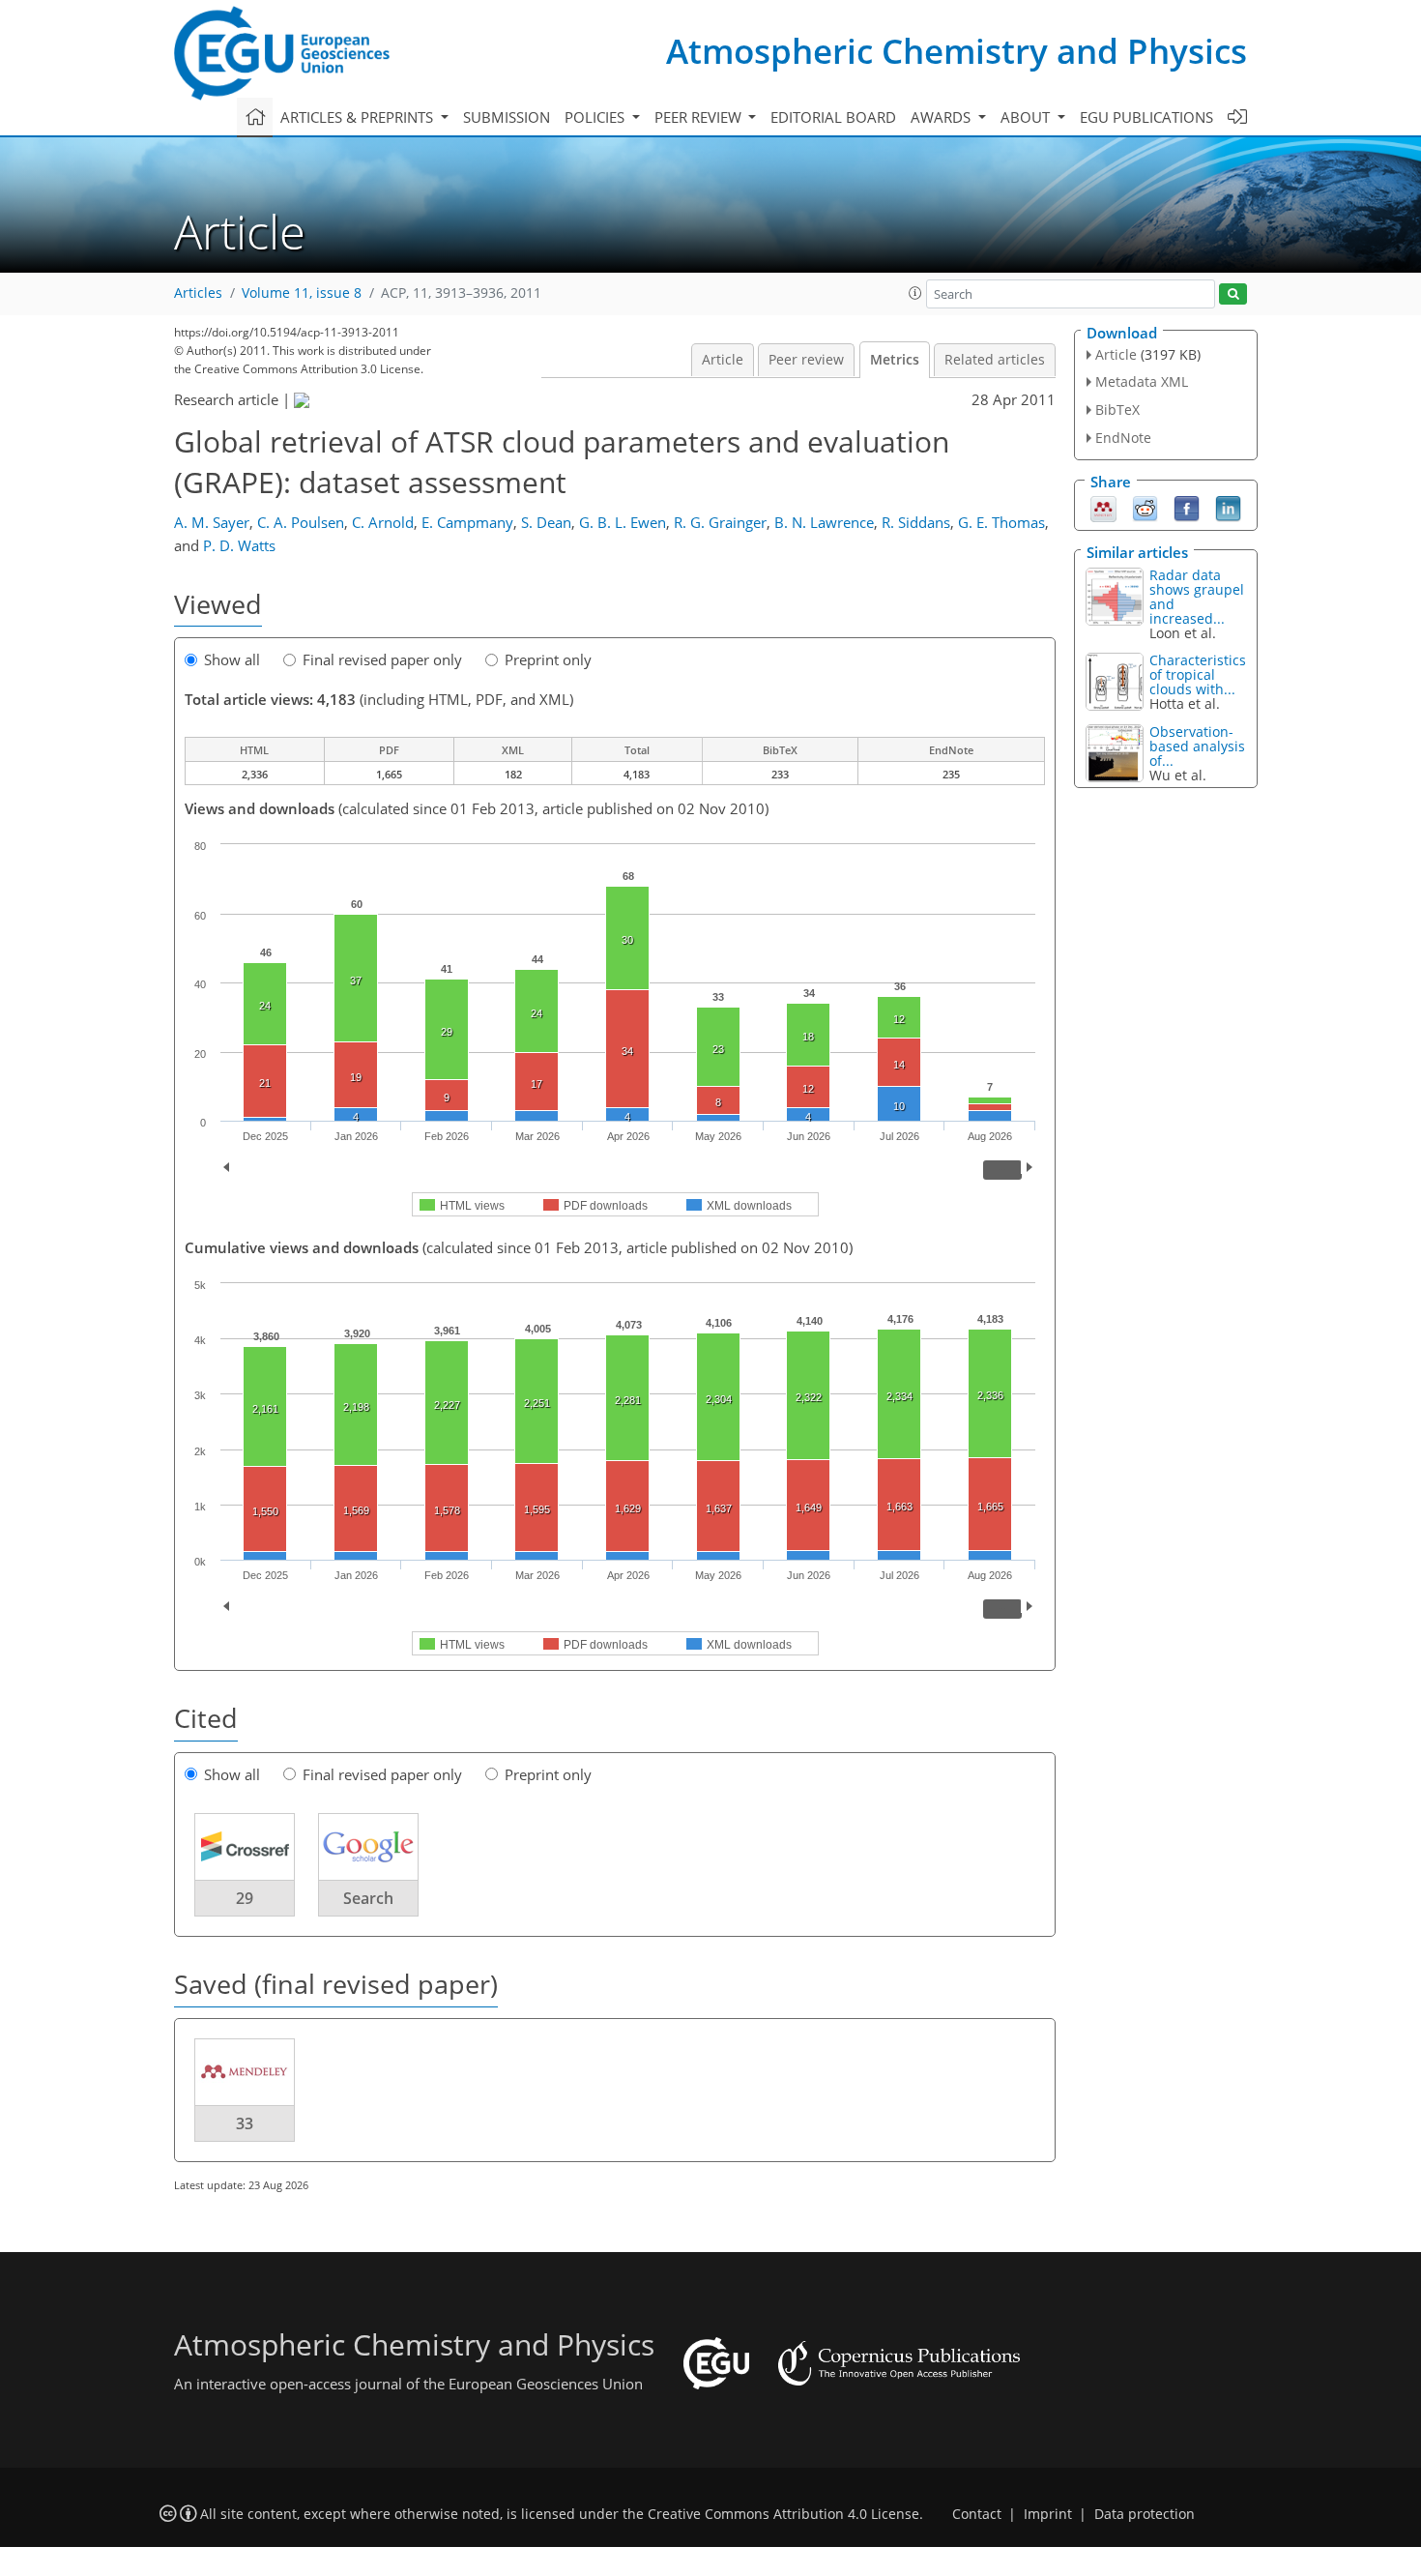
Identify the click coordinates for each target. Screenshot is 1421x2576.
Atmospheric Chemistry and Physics (957, 51)
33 (245, 2123)
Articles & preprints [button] (359, 117)
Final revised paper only (382, 659)
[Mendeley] (1103, 507)
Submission (507, 117)
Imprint (1048, 2514)
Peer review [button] (700, 117)
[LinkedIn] (1228, 507)
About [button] (1027, 117)
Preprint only (548, 659)
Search (368, 1898)
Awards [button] (942, 117)
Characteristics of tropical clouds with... (1198, 674)
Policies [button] (596, 117)
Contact (977, 2514)
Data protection (1145, 2514)
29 (245, 1898)
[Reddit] (1145, 507)
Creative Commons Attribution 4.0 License (783, 2514)
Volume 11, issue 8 (302, 293)
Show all (232, 659)
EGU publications (1146, 117)
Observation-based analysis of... (1197, 746)
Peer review (806, 360)
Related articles (995, 360)
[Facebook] (1187, 507)
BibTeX (1117, 410)
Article (723, 360)
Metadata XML (1142, 381)
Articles (198, 293)
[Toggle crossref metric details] (245, 1846)
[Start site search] (1233, 294)
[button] (915, 293)
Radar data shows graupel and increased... (1197, 597)
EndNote (1123, 438)
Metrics (895, 360)
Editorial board (833, 117)
